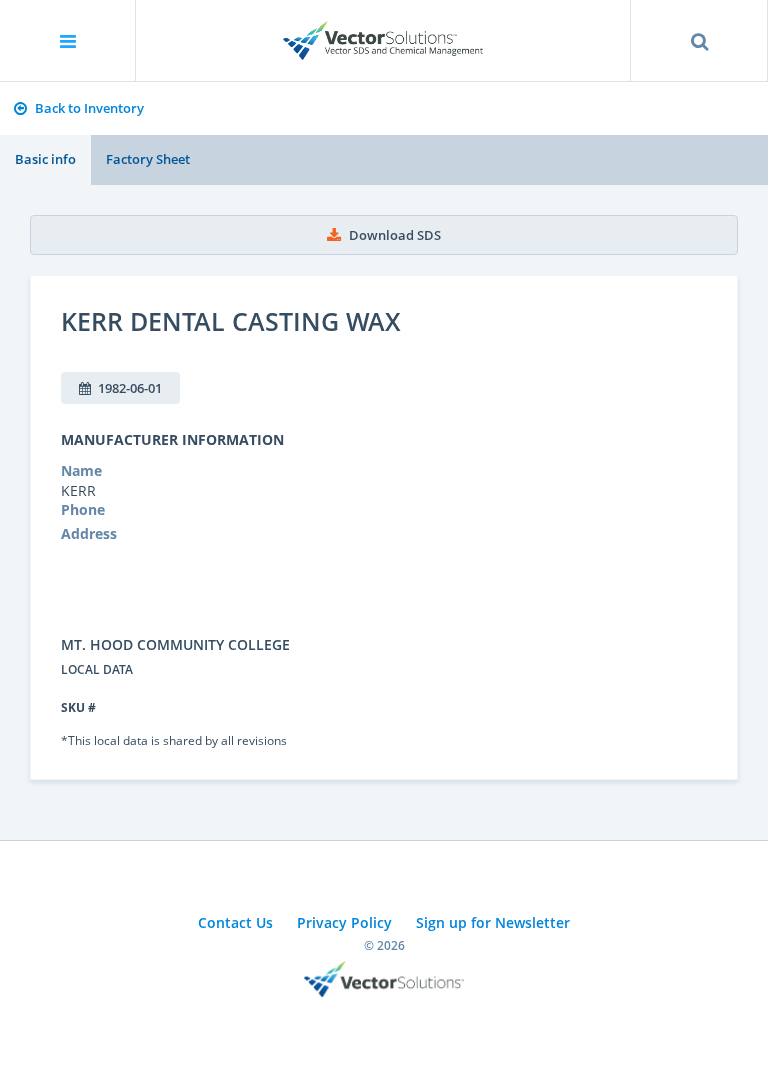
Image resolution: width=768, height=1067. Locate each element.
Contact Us (235, 922)
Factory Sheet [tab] (148, 159)
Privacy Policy (344, 922)
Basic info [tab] (45, 159)
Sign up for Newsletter (493, 922)
